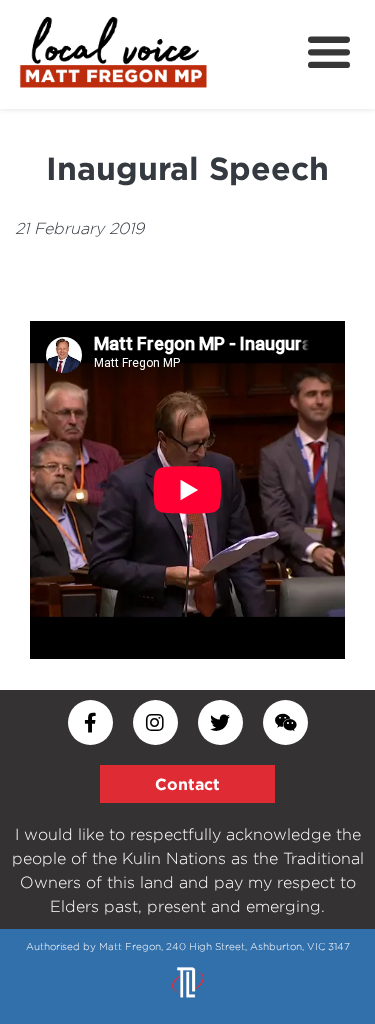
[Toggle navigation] (329, 53)
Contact (187, 784)
